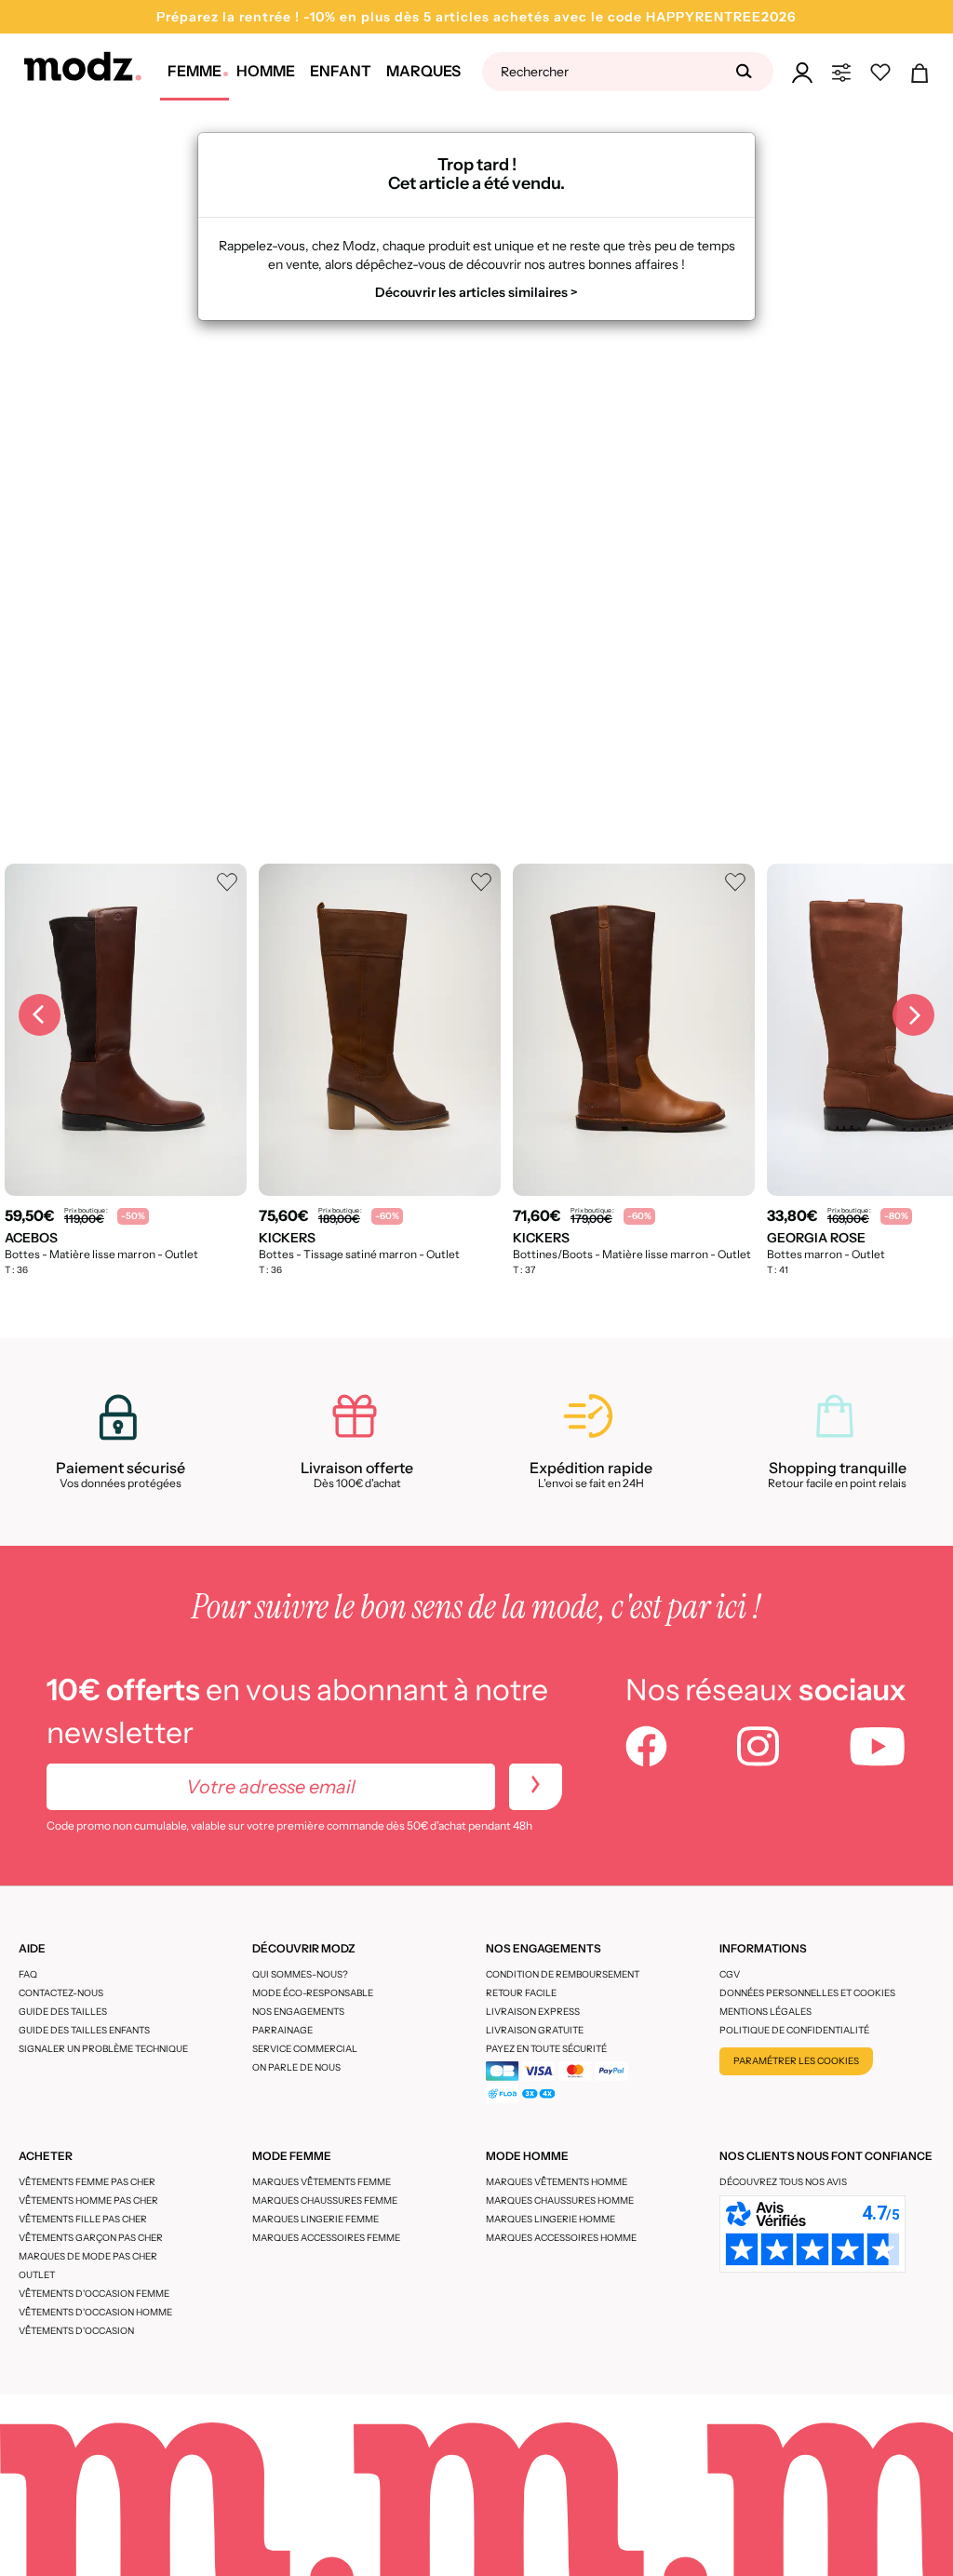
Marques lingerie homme (550, 2219)
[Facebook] (646, 1749)
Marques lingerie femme (315, 2219)
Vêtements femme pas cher (87, 2182)
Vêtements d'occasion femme (94, 2294)
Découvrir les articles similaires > (476, 292)
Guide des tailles (63, 2012)
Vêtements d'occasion (76, 2331)
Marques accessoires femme (326, 2238)
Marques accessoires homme (561, 2238)
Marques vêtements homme (557, 2182)
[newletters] (536, 1787)
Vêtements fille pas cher (83, 2219)
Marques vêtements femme (322, 2182)
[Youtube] (878, 1749)
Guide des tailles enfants (84, 2030)
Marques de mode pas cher (88, 2256)
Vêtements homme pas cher (88, 2200)
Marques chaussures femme (325, 2200)
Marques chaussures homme (560, 2200)
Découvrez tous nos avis (783, 2182)
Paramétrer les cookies (796, 2061)
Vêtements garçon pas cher (91, 2238)
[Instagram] (758, 1749)
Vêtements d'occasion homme (95, 2312)
